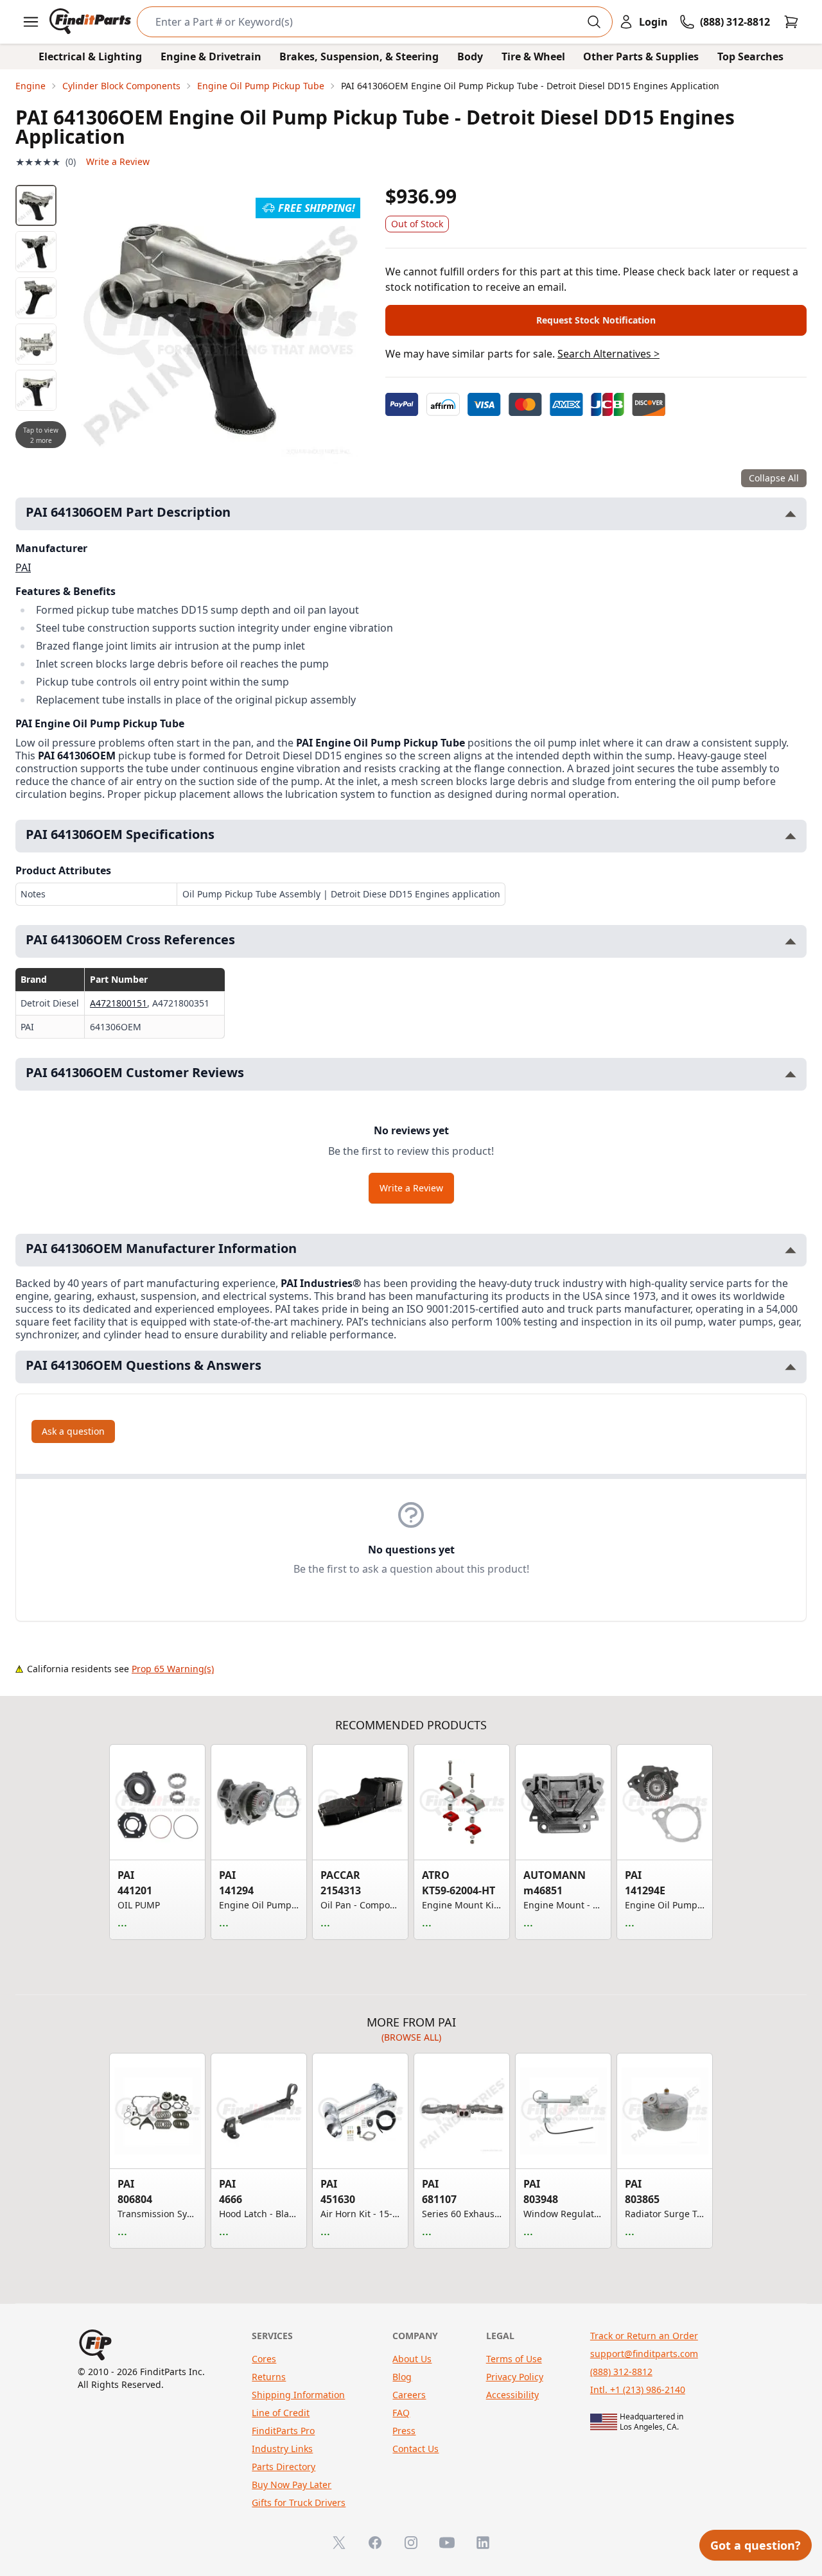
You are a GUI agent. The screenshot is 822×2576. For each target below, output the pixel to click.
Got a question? (756, 2545)
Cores (264, 2359)
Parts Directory (284, 2467)
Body (470, 56)
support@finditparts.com (644, 2354)
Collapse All (774, 478)
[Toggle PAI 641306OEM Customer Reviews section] (791, 1074)
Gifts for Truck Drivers (299, 2503)
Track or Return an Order (644, 2336)
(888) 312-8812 (621, 2372)
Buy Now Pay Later (292, 2485)
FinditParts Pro (283, 2431)
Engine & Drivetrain (211, 56)
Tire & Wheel (533, 56)
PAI (23, 567)
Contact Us (415, 2449)
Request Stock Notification (596, 320)
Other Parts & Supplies (641, 56)
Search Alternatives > (608, 354)
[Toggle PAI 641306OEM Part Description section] (791, 514)
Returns (269, 2377)
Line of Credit (281, 2413)
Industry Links (282, 2449)
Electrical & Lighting (90, 56)
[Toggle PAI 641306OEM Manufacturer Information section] (791, 1250)
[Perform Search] (594, 22)
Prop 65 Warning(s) (173, 1669)
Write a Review (118, 161)
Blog (402, 2377)
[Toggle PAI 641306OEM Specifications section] (791, 836)
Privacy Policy (515, 2377)
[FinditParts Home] (92, 22)
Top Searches (750, 56)
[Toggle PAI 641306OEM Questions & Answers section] (791, 1367)
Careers (409, 2395)
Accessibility (512, 2395)
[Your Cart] (791, 22)
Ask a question (73, 1431)
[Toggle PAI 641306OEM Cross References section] (791, 941)
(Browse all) (411, 2037)
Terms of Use (514, 2359)
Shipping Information (298, 2395)
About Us (412, 2359)
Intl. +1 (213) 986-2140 (638, 2390)
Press (404, 2431)
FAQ (401, 2413)
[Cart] (791, 22)
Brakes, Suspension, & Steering (359, 56)
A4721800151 (118, 1003)
